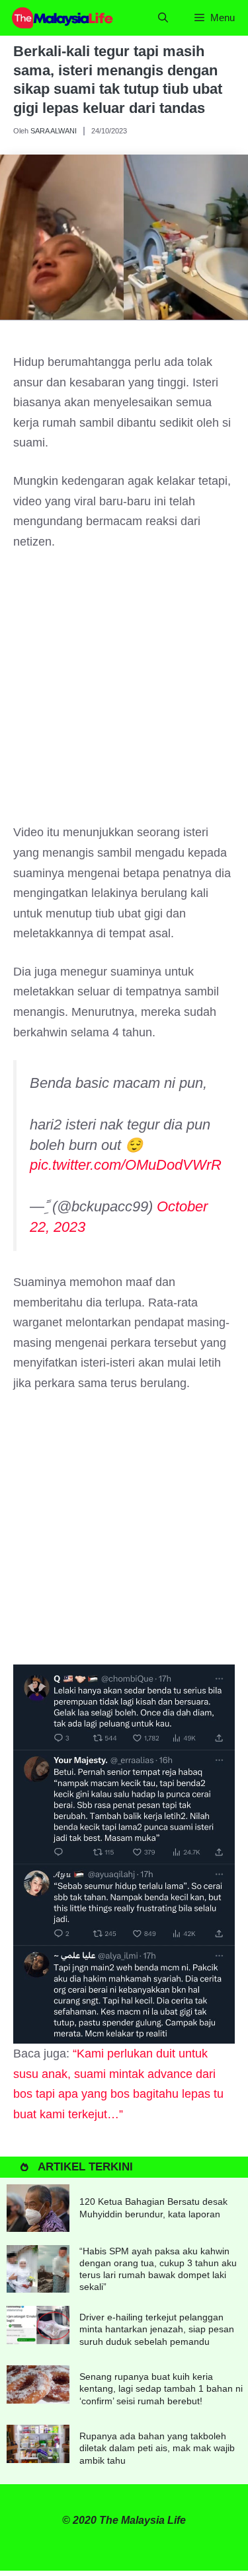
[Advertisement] (124, 693)
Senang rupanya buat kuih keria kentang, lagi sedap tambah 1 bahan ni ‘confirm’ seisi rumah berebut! (161, 2388)
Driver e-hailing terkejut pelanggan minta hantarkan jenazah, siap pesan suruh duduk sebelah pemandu (157, 2329)
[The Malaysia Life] (63, 18)
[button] (163, 18)
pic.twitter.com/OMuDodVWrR (126, 1165)
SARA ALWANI (54, 131)
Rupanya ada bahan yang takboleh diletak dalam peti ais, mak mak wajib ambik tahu (157, 2448)
